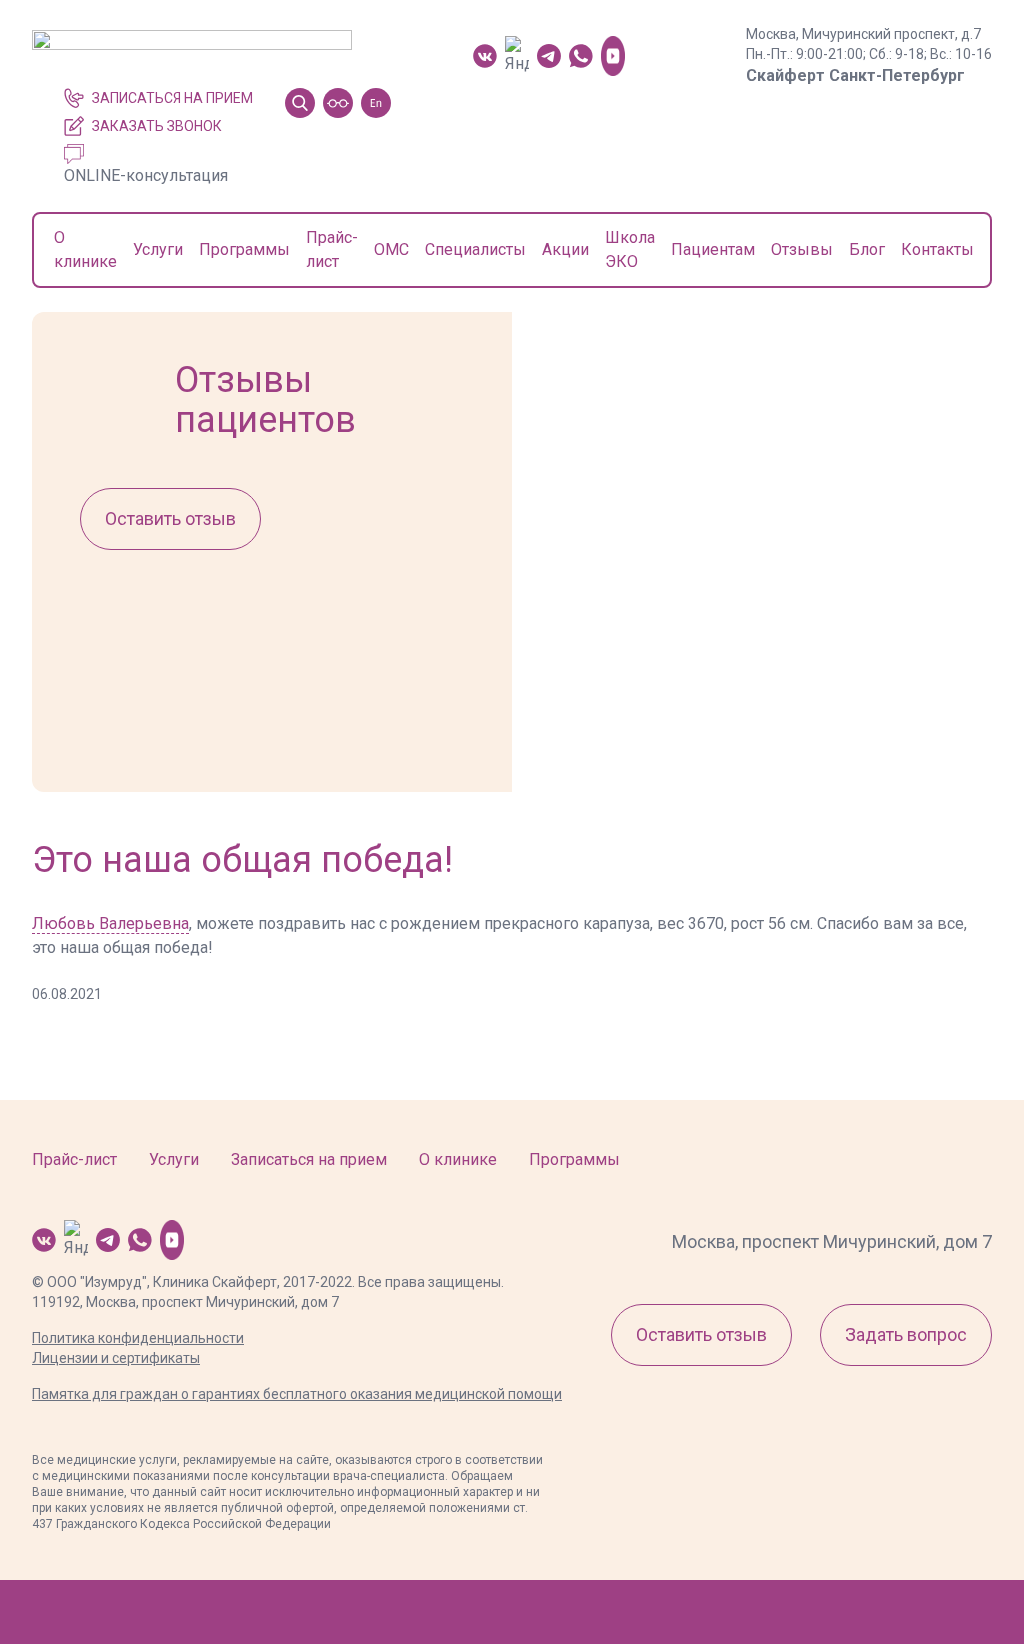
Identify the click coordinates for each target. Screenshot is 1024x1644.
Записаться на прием (172, 98)
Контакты (937, 249)
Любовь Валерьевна (110, 923)
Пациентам (713, 249)
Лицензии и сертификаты (116, 1358)
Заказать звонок (157, 126)
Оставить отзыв (170, 518)
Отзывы (802, 249)
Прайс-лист (74, 1159)
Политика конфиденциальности (138, 1338)
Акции (565, 249)
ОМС (391, 249)
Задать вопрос (906, 1334)
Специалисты (475, 249)
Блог (867, 249)
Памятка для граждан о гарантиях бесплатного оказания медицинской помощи (297, 1394)
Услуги (158, 249)
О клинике (458, 1159)
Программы (244, 249)
